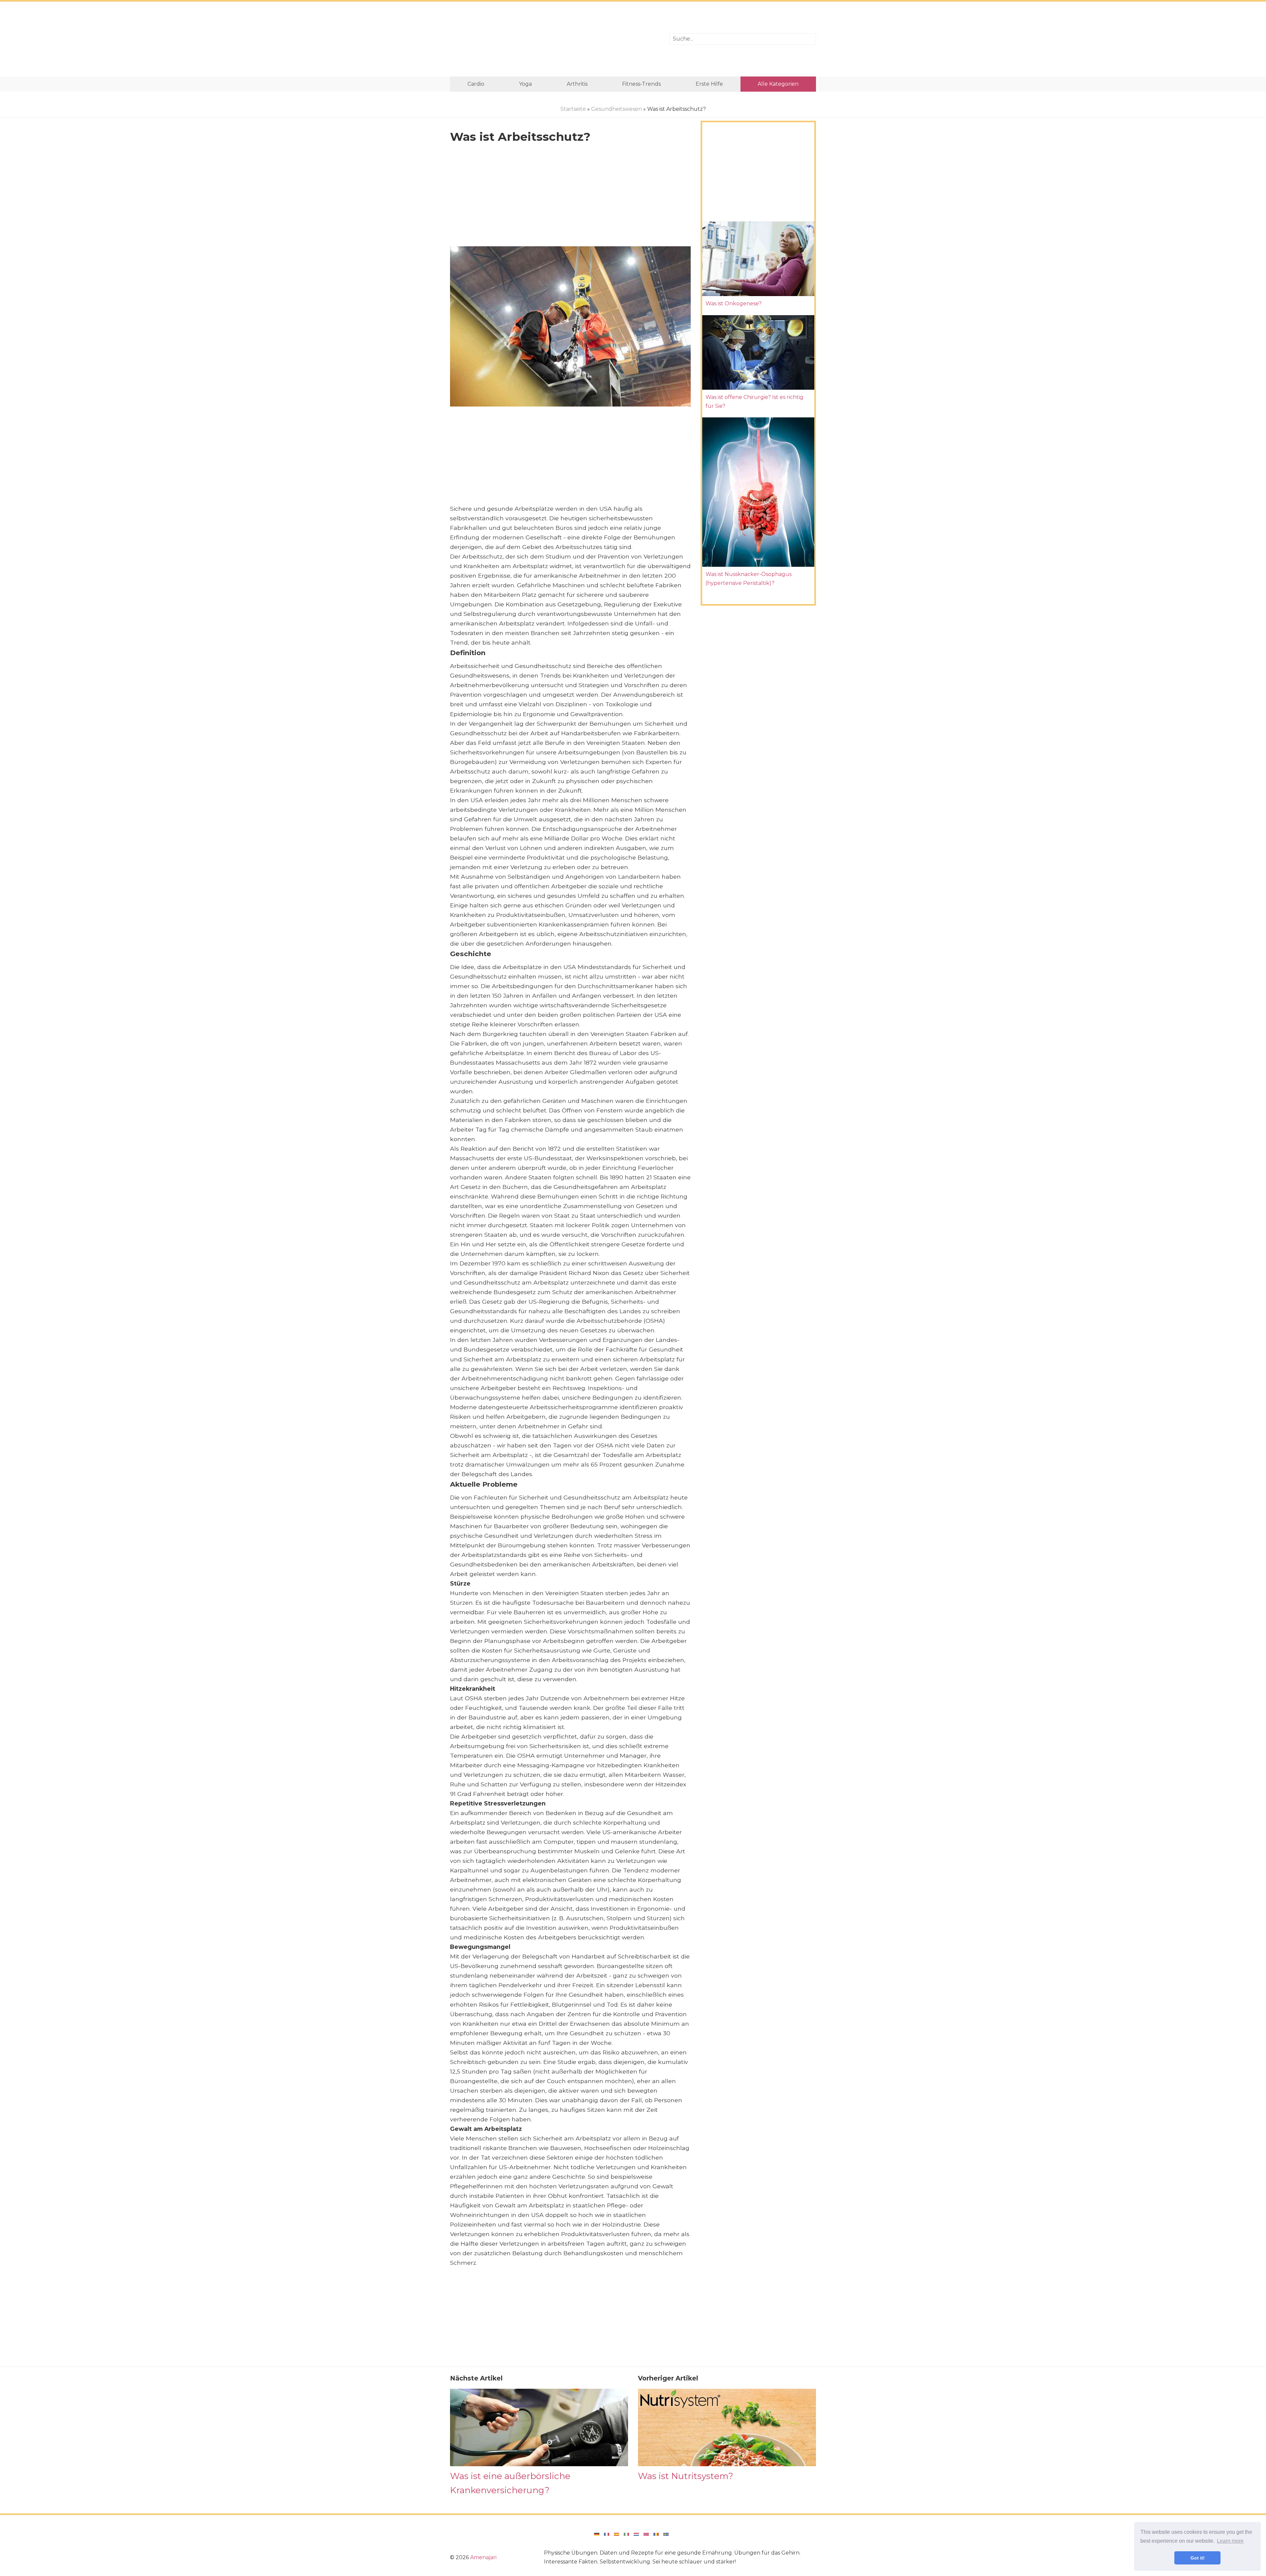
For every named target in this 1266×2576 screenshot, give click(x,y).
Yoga (525, 84)
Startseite (573, 109)
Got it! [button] (1198, 2558)
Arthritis (577, 84)
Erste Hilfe (709, 84)
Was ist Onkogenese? (734, 303)
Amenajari (483, 2557)
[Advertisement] (555, 39)
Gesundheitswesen (617, 109)
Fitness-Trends (641, 84)
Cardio (476, 84)
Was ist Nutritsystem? (686, 2476)
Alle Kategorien (778, 84)
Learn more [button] (1230, 2541)
